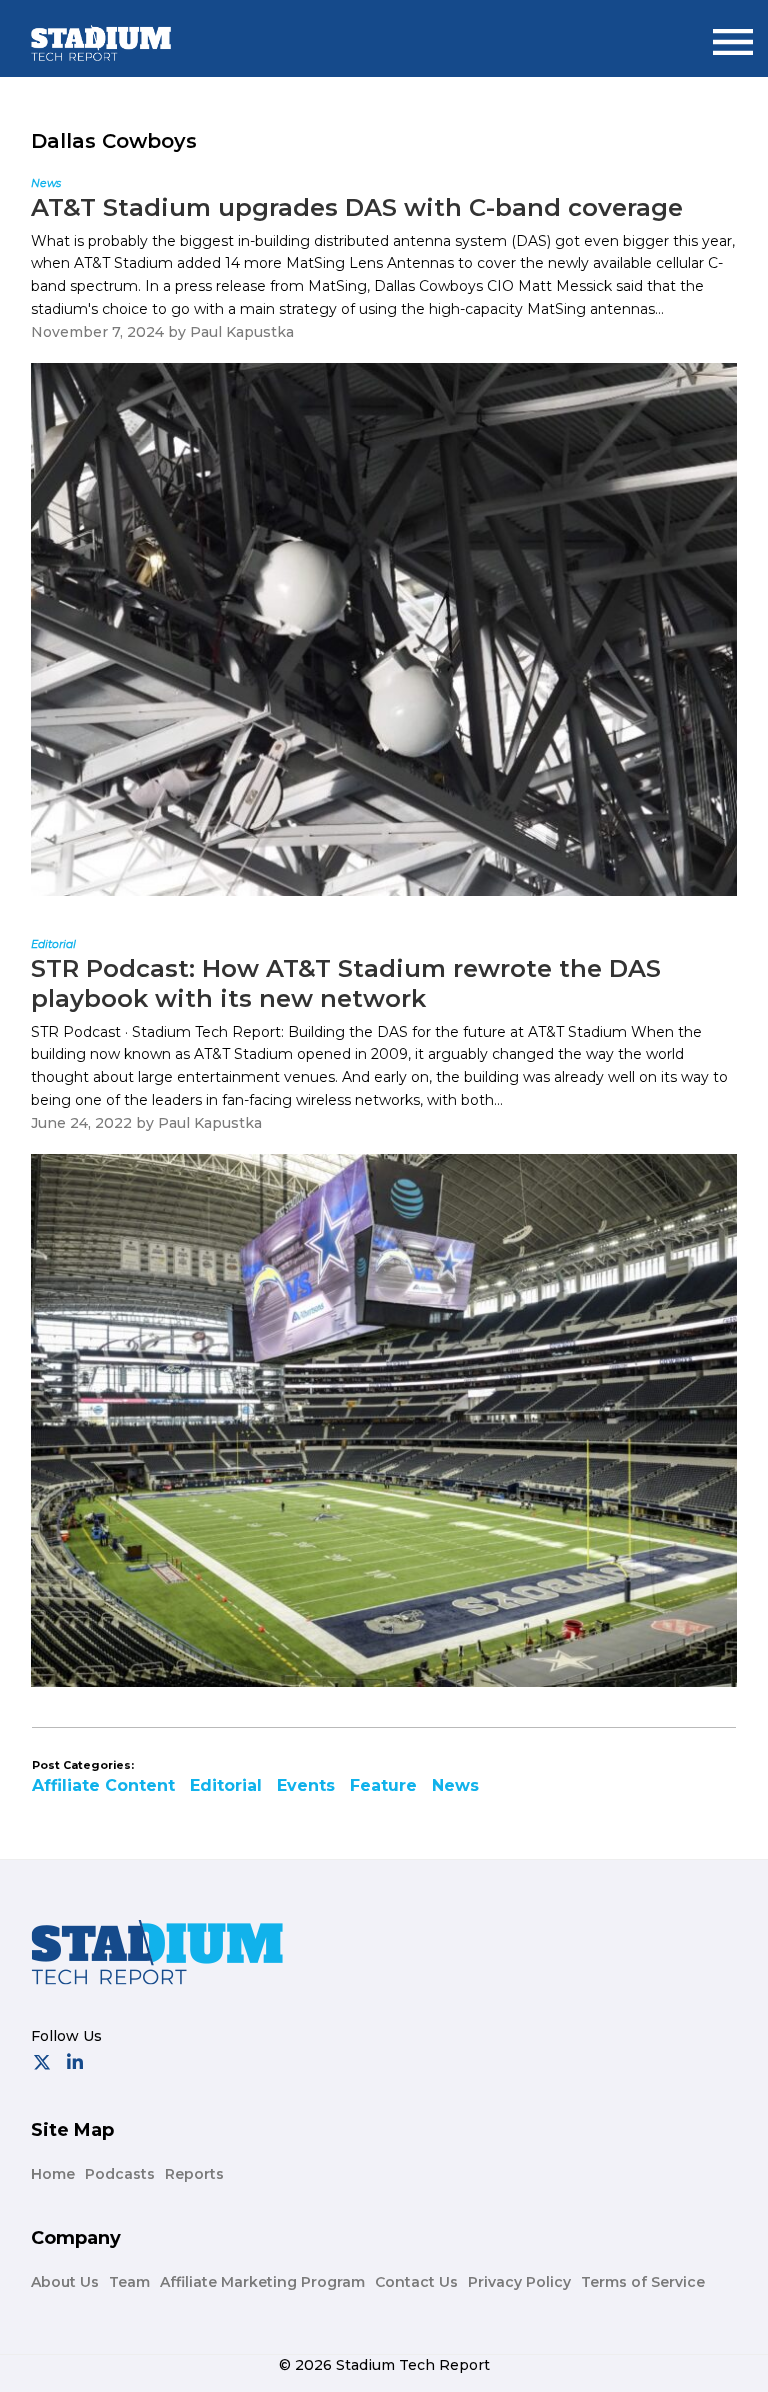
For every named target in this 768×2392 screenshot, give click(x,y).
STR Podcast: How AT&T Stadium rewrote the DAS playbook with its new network (346, 983)
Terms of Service (643, 2282)
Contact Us (416, 2282)
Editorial (226, 1785)
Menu (733, 33)
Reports (194, 2174)
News (455, 1785)
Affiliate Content (103, 1785)
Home (53, 2174)
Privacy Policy (519, 2282)
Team (129, 2282)
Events (306, 1785)
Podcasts (120, 2174)
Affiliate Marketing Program (262, 2282)
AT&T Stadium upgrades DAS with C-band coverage (357, 207)
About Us (65, 2282)
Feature (383, 1785)
